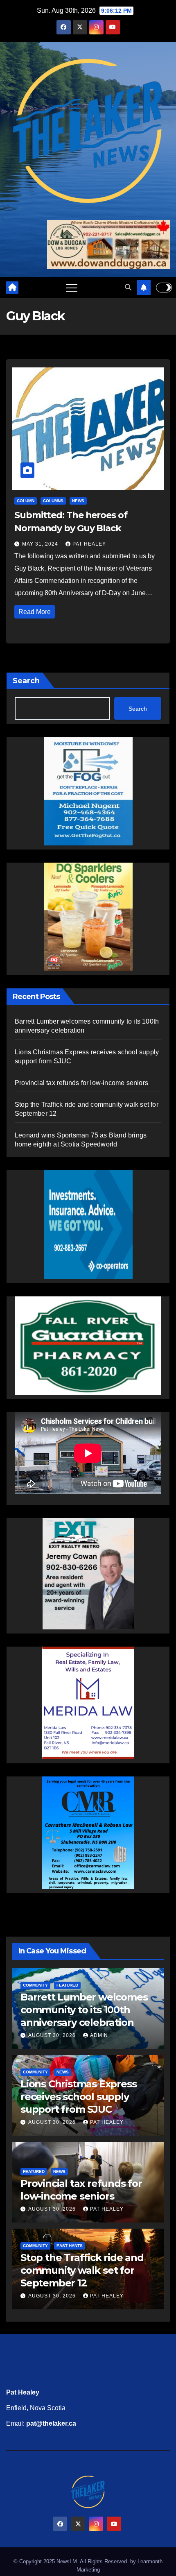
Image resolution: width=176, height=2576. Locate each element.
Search (26, 681)
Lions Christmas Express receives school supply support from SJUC (78, 2097)
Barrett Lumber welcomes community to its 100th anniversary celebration (84, 2010)
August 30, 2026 (53, 2035)
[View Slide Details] (88, 1346)
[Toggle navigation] (72, 288)
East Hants (70, 2246)
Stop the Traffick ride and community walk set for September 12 (82, 2270)
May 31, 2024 (41, 544)
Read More (35, 612)
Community (35, 1985)
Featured (67, 1985)
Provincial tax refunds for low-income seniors (81, 1083)
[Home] (12, 288)
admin (99, 2035)
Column (26, 501)
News (78, 501)
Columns (53, 501)
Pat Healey (89, 544)
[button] (128, 287)
